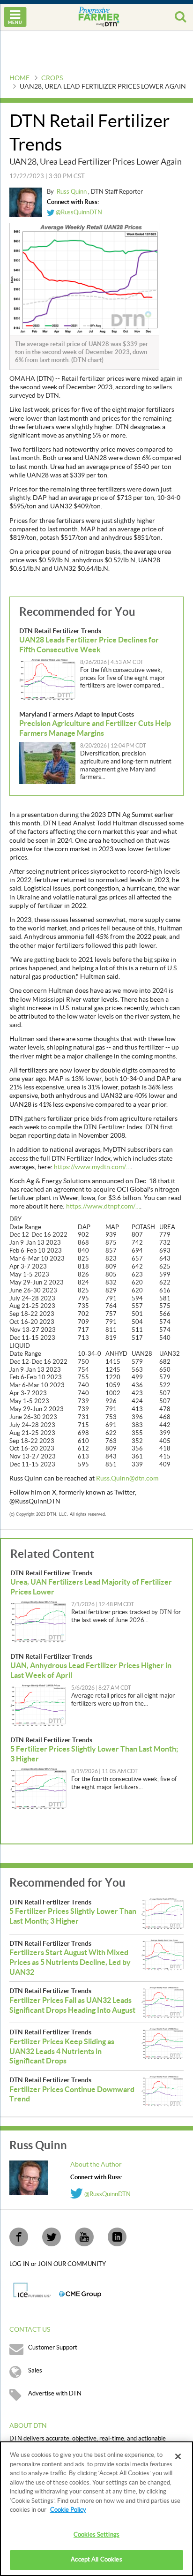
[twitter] (52, 2237)
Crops (52, 78)
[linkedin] (117, 2237)
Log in (20, 2264)
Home (19, 78)
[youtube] (84, 2237)
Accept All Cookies (96, 2560)
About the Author (96, 2165)
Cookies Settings (96, 2535)
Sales (35, 2371)
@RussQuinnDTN (78, 212)
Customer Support (53, 2348)
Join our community (72, 2264)
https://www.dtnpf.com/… (103, 1207)
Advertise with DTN (55, 2394)
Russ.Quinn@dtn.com (127, 1479)
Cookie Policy (68, 2510)
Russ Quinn (72, 192)
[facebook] (19, 2237)
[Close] (178, 2456)
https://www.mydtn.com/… (92, 1167)
